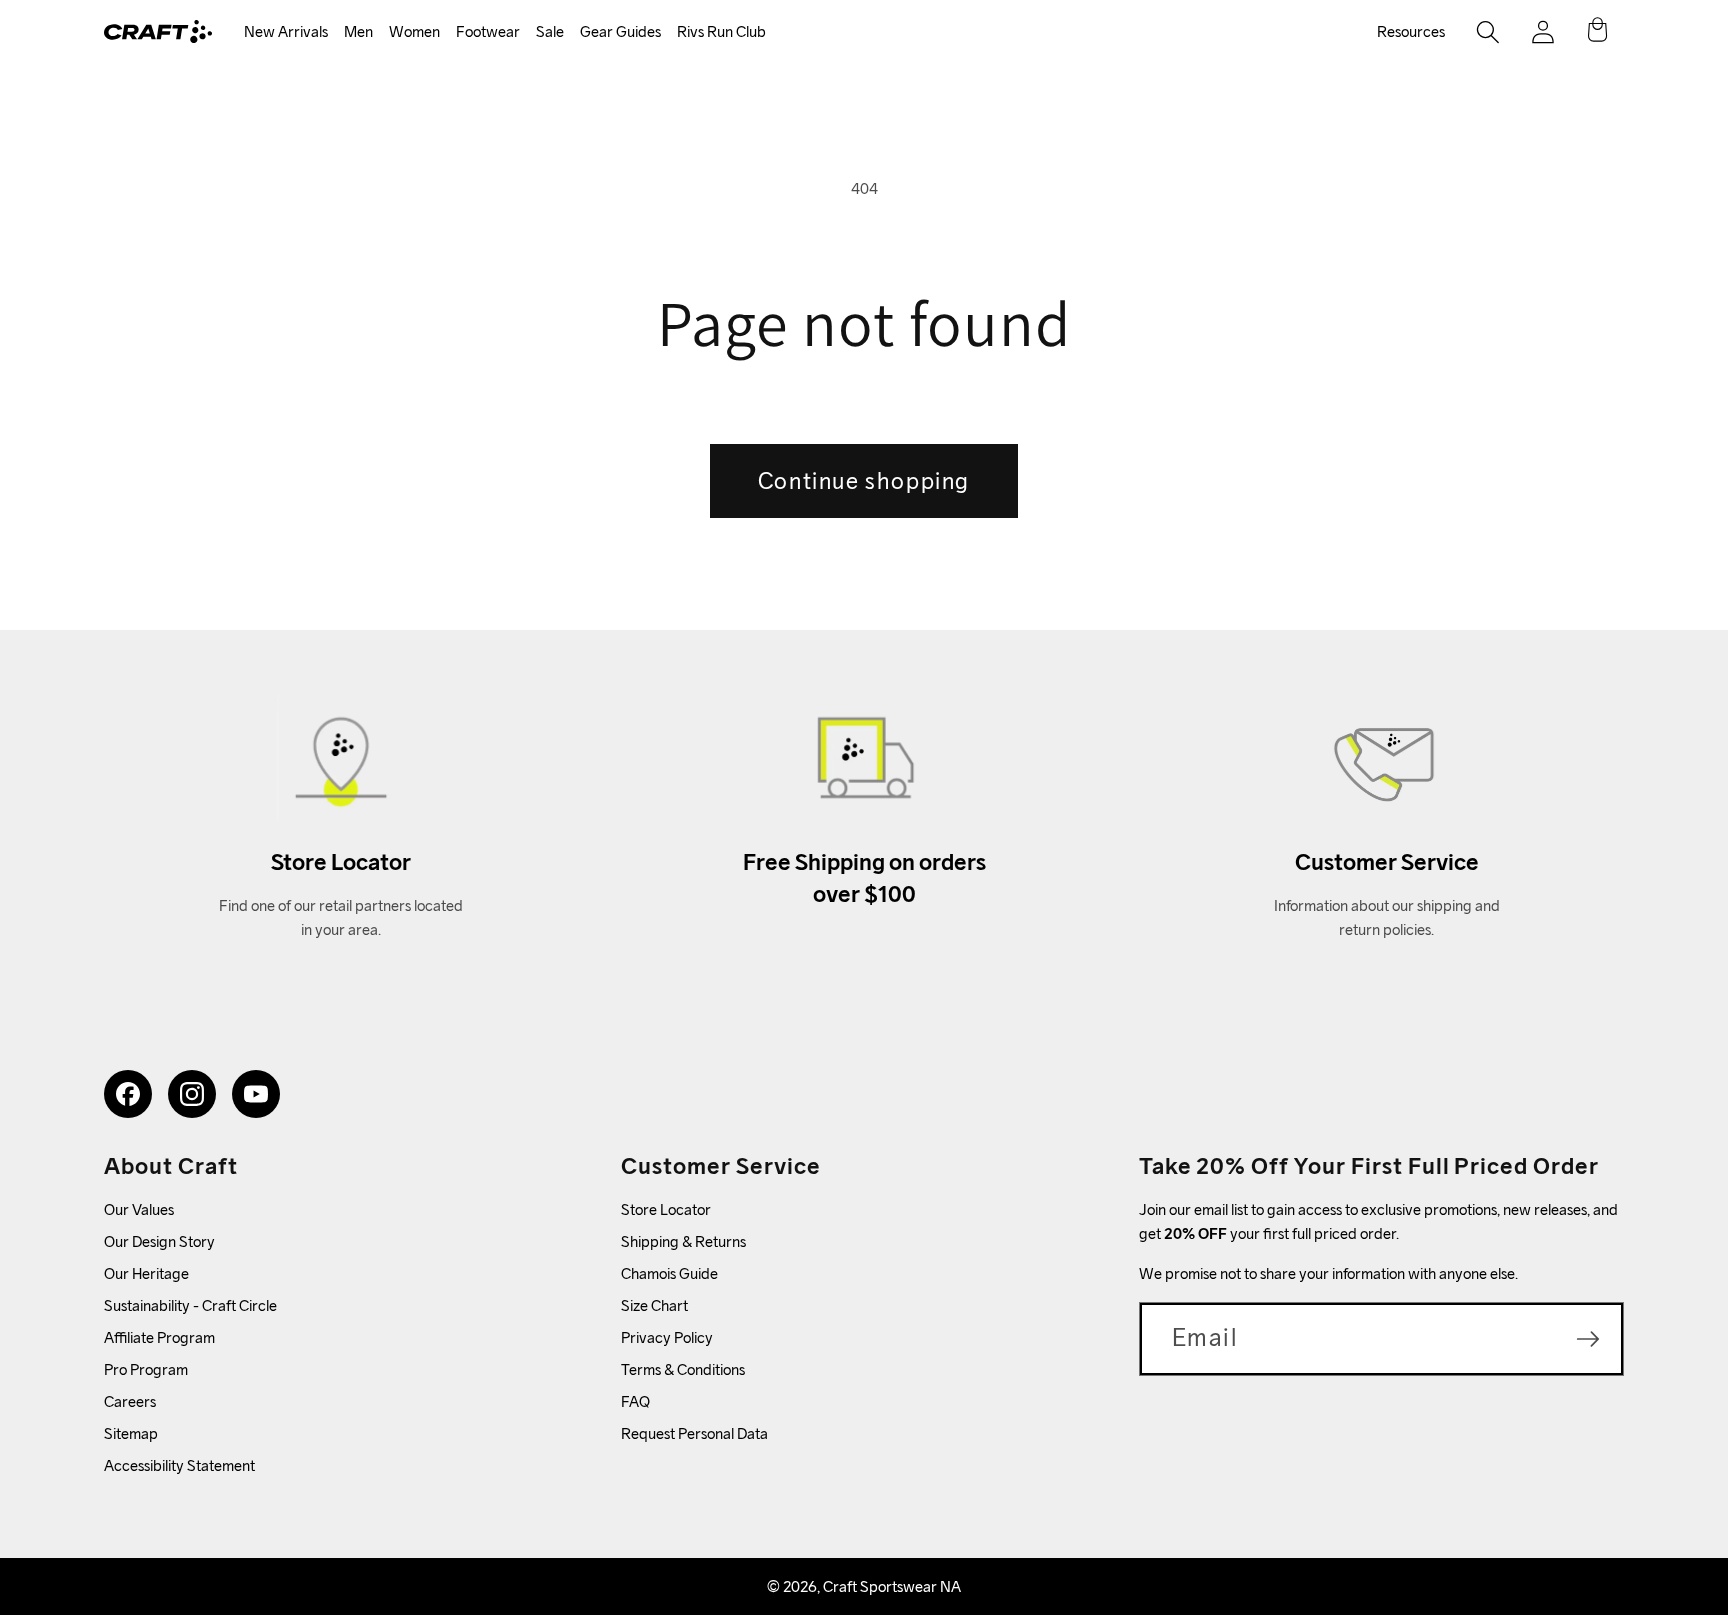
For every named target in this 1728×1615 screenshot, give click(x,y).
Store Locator (666, 1209)
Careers (130, 1401)
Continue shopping (864, 480)
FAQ (635, 1401)
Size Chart (654, 1305)
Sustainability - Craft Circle (190, 1305)
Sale (550, 31)
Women (414, 31)
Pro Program (146, 1369)
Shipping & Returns (683, 1241)
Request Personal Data (694, 1433)
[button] (286, 32)
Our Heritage (146, 1273)
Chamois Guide (669, 1273)
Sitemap (131, 1433)
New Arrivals (286, 31)
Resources (1411, 31)
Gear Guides (620, 31)
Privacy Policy (667, 1337)
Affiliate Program (159, 1337)
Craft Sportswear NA (892, 1586)
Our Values (139, 1209)
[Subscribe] (1588, 1339)
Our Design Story (159, 1241)
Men (358, 31)
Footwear (488, 31)
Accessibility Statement (179, 1465)
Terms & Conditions (683, 1369)
